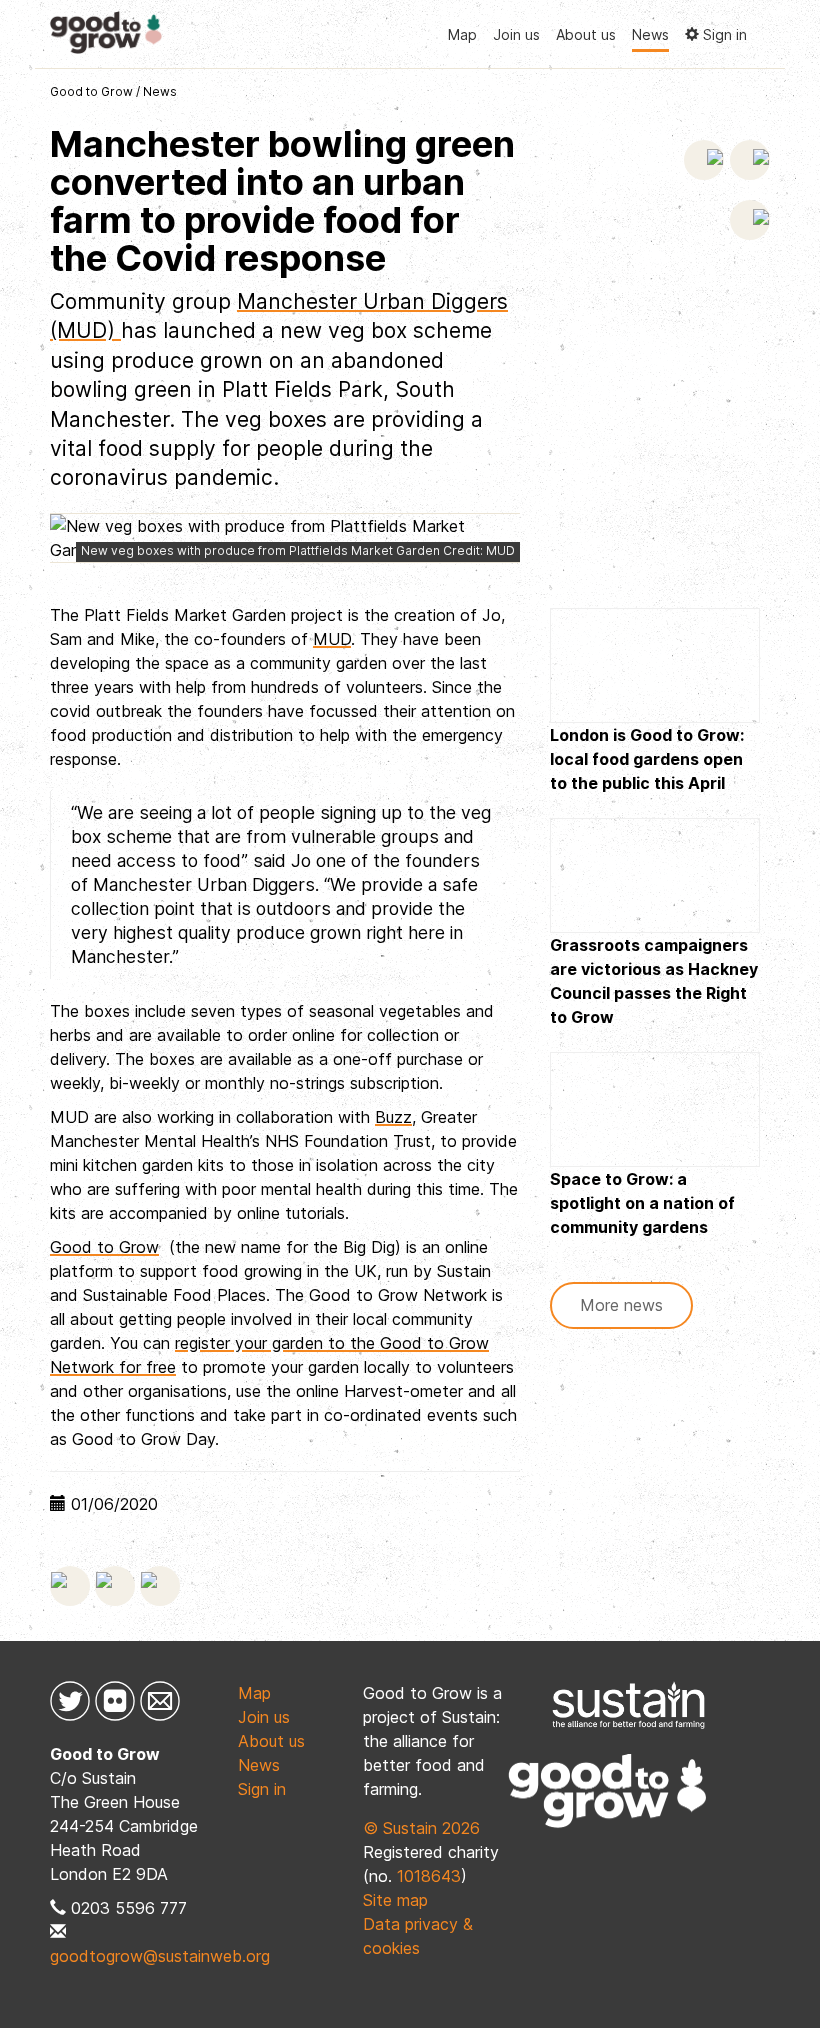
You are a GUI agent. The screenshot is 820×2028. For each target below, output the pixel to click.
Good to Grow (91, 91)
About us (586, 34)
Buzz (393, 1117)
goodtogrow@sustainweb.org (160, 1956)
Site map (395, 1900)
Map (462, 34)
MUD (332, 639)
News (650, 34)
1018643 (429, 1876)
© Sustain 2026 (421, 1828)
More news (621, 1305)
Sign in (262, 1789)
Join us (516, 34)
